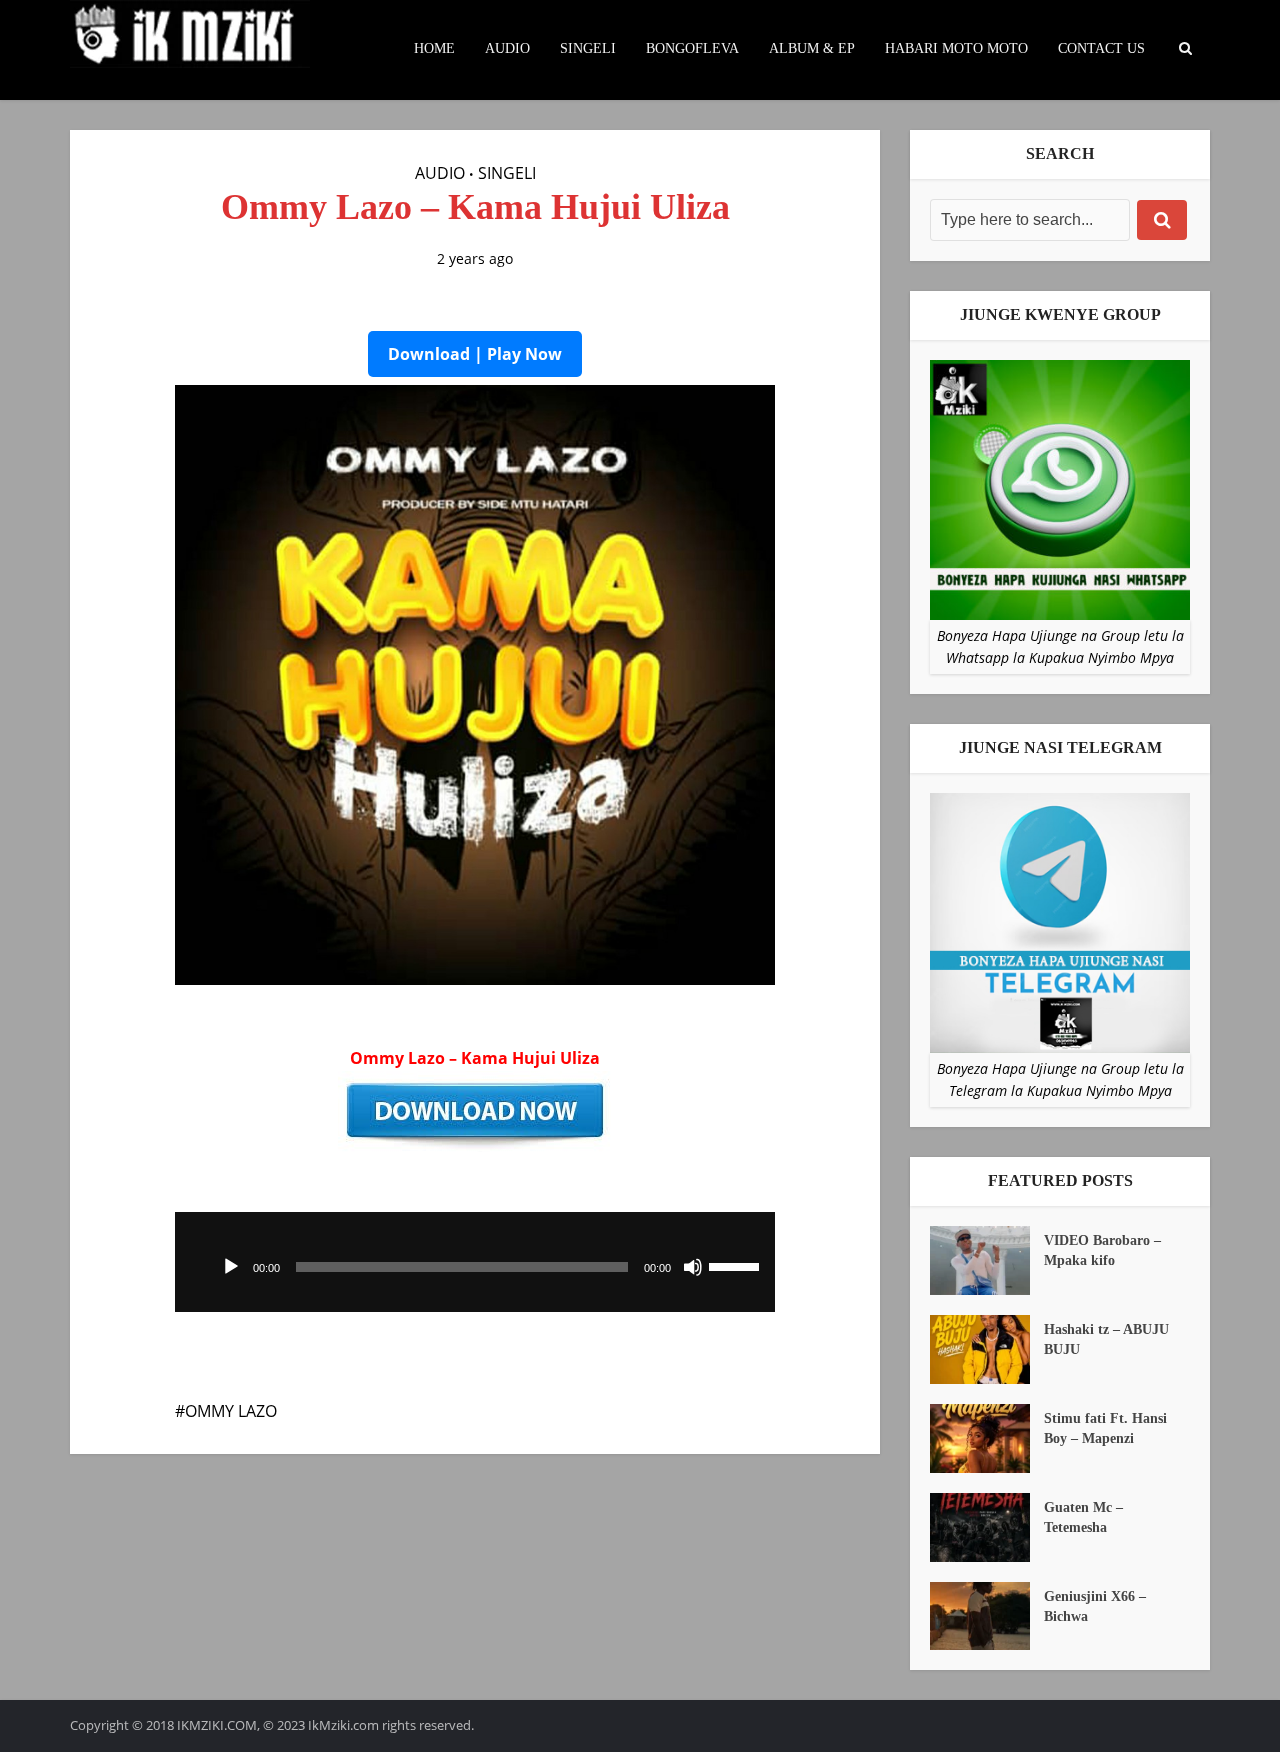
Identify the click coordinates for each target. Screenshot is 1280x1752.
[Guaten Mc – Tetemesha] (987, 1527)
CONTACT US (1101, 48)
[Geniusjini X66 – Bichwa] (987, 1616)
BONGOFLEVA (692, 48)
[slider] (737, 1265)
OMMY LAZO (231, 1411)
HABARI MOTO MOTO (956, 48)
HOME (434, 48)
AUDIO (507, 48)
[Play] (231, 1267)
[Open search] (1185, 49)
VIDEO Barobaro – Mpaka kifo (1102, 1250)
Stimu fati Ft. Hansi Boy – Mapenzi (1105, 1428)
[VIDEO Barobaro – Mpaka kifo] (987, 1260)
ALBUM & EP (812, 48)
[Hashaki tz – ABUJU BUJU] (987, 1349)
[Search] (1162, 220)
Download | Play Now (475, 354)
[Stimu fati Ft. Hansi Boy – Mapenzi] (987, 1438)
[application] (475, 1262)
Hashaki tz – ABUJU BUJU (1106, 1339)
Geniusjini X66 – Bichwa (1095, 1606)
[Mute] (693, 1267)
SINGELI (588, 48)
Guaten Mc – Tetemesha (1083, 1517)
